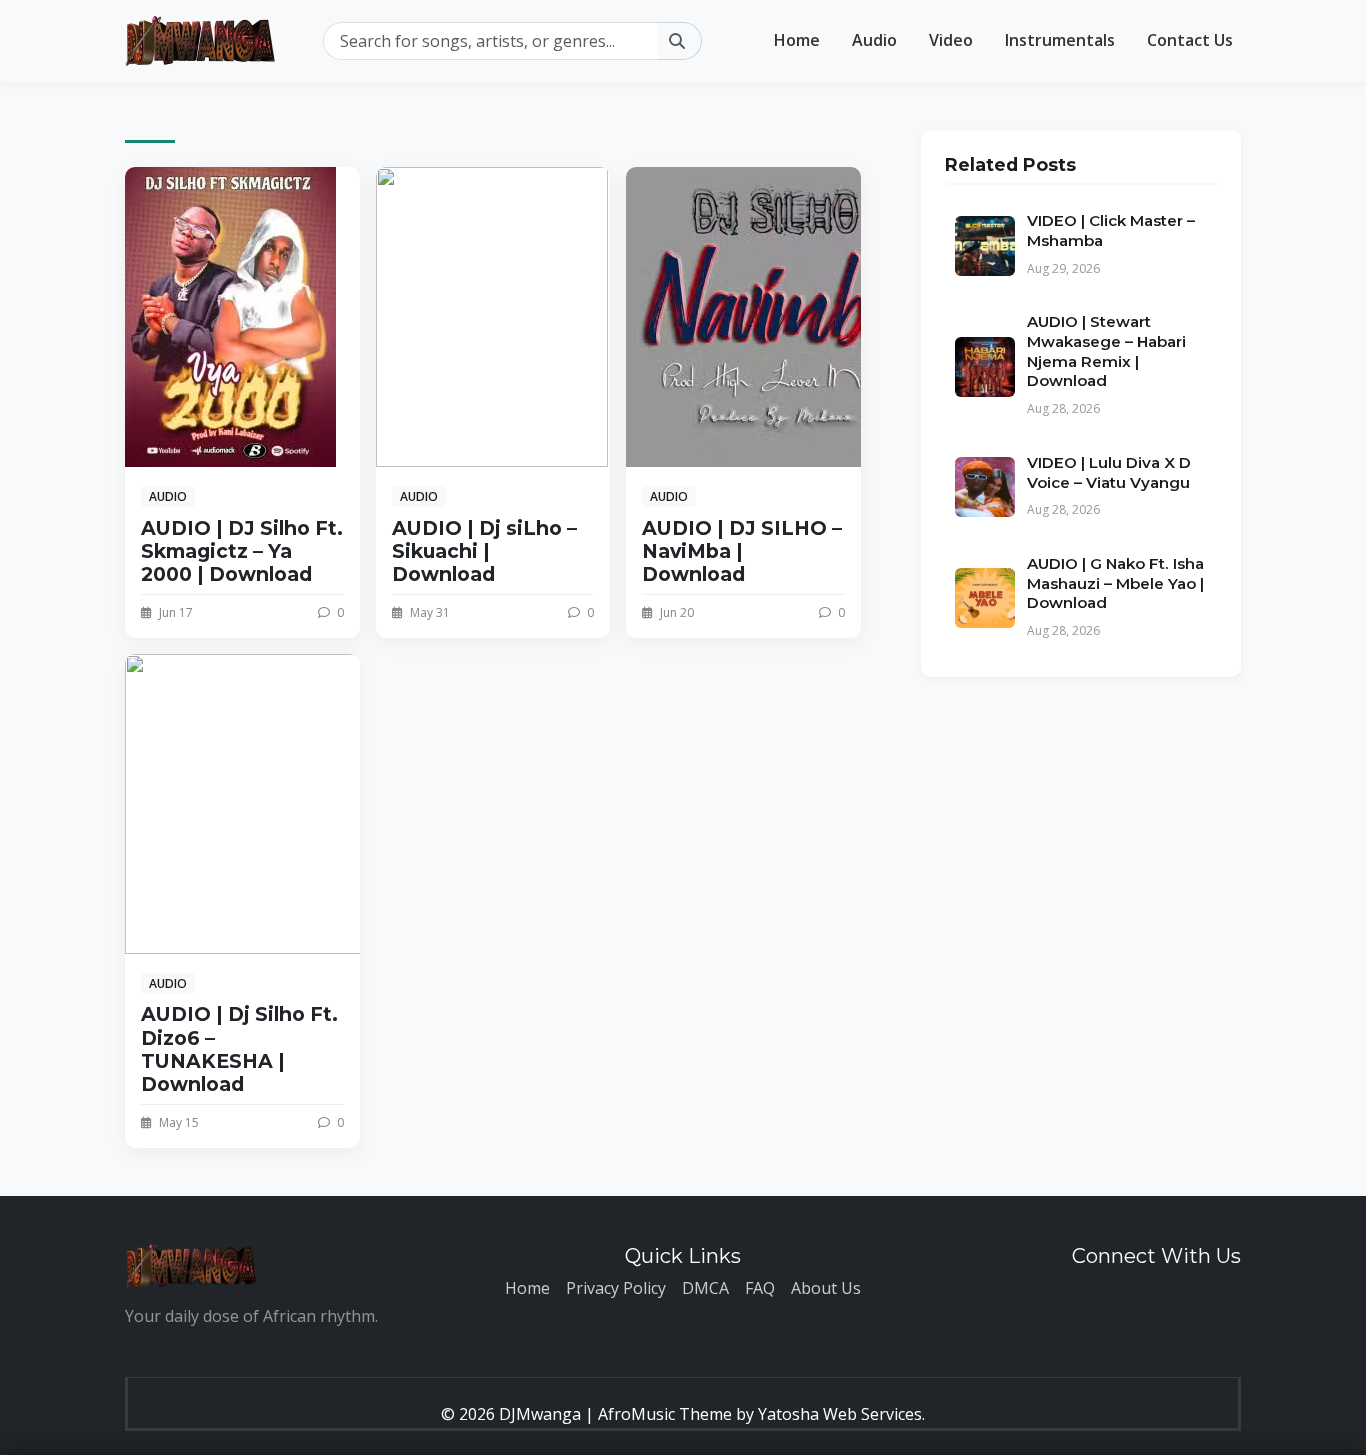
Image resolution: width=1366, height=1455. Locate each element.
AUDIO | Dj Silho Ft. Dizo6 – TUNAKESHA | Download (239, 1048)
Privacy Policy (616, 1288)
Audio (874, 40)
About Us (826, 1288)
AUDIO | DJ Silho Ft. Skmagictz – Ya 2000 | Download (242, 551)
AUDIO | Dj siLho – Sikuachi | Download (484, 551)
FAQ (760, 1288)
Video (951, 40)
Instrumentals (1060, 40)
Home (797, 40)
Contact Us (1190, 40)
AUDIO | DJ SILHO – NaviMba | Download (742, 551)
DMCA (705, 1288)
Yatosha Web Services (840, 1414)
